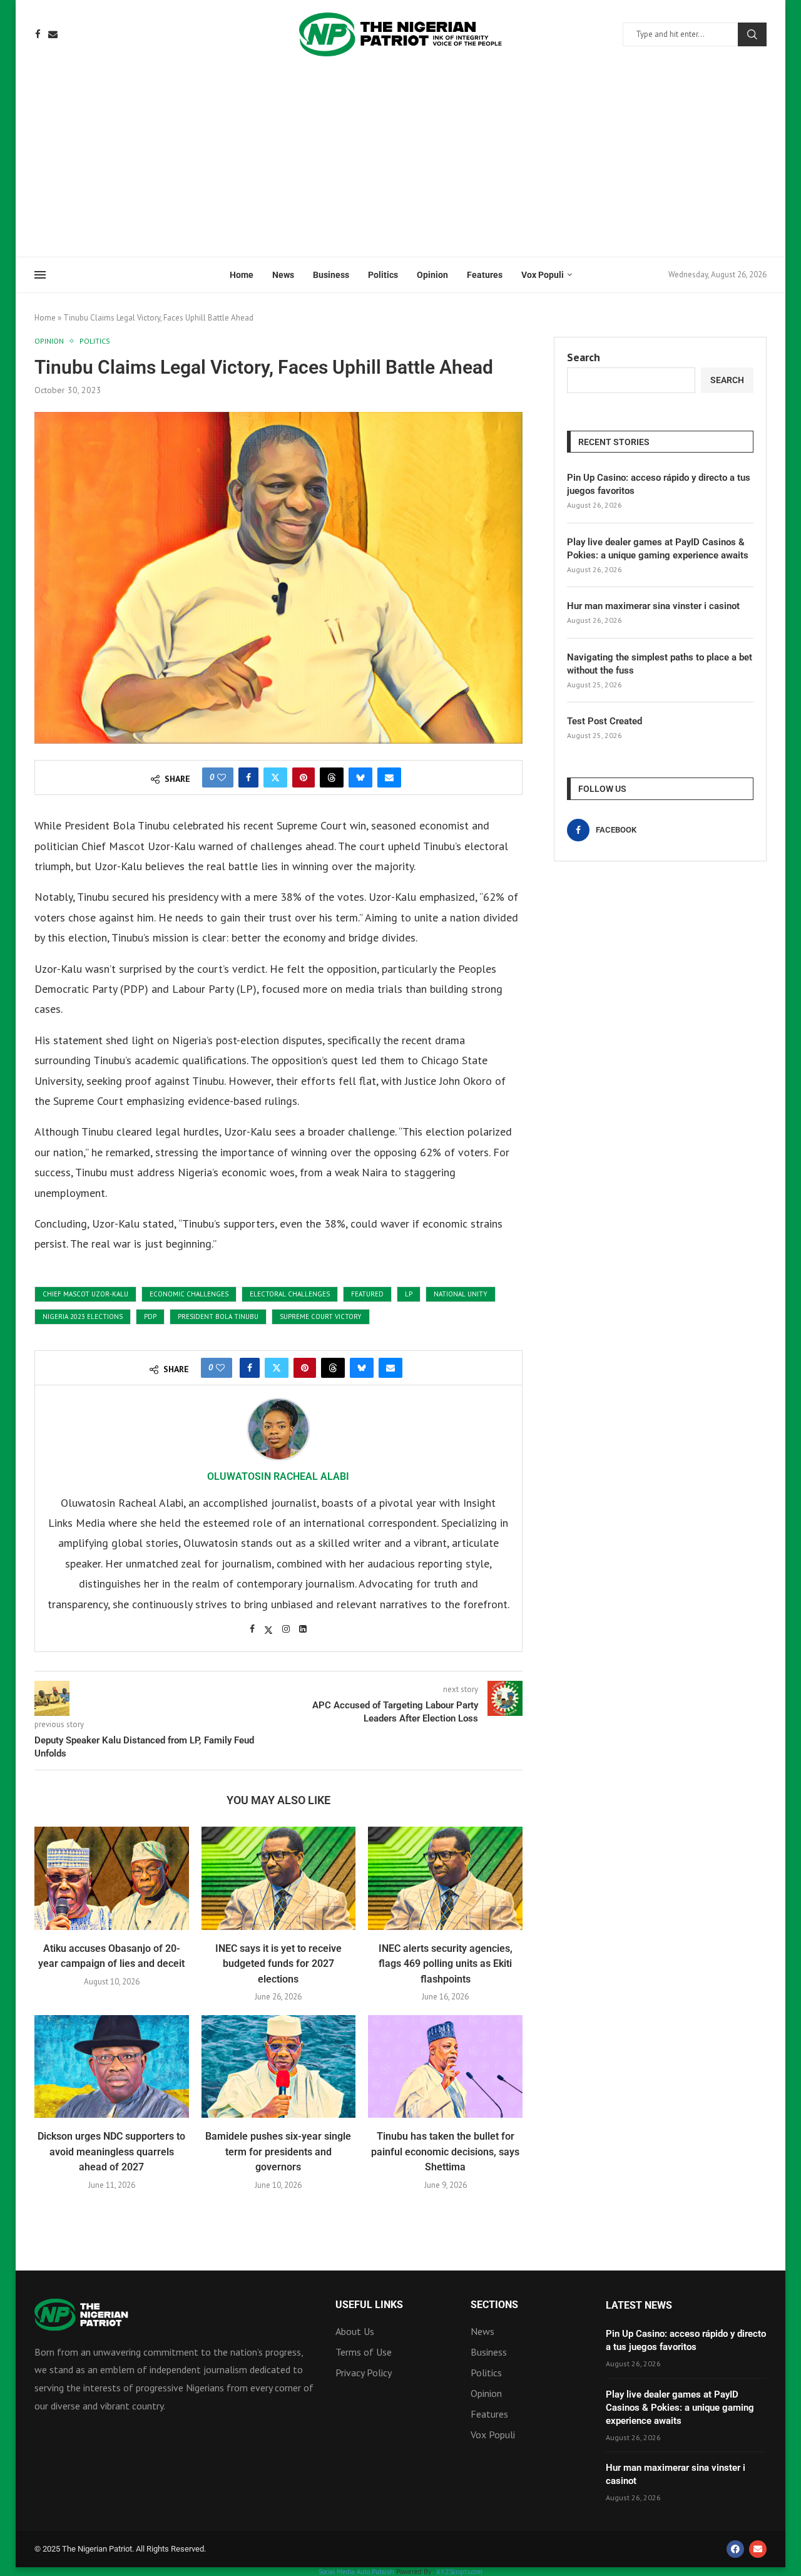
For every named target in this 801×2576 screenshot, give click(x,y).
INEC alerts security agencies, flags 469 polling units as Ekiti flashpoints (446, 1964)
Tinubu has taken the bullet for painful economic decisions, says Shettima (445, 2152)
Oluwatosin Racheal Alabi (278, 1476)
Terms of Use (364, 2352)
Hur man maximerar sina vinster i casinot (653, 606)
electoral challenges (290, 1294)
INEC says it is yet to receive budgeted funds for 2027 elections (278, 1964)
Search (752, 34)
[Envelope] (758, 2549)
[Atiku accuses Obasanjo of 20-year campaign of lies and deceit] (112, 1878)
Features (485, 275)
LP (409, 1294)
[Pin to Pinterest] (304, 777)
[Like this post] (222, 777)
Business (331, 275)
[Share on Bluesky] (360, 777)
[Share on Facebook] (248, 777)
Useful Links (369, 2305)
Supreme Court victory (321, 1316)
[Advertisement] (400, 163)
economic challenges (189, 1294)
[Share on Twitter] (275, 777)
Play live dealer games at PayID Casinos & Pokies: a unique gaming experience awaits (658, 549)
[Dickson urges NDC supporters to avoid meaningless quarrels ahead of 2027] (112, 2066)
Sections (494, 2305)
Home (242, 275)
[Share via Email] (389, 777)
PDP (150, 1316)
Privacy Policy (364, 2373)
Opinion (432, 275)
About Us (355, 2331)
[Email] (53, 34)
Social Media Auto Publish (356, 2572)
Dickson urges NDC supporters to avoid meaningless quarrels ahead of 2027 (111, 2152)
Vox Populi (543, 275)
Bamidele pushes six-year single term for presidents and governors (278, 2152)
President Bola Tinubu (218, 1316)
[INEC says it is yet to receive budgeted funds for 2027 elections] (279, 1878)
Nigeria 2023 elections (83, 1316)
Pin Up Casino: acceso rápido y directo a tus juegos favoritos (659, 484)
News (283, 275)
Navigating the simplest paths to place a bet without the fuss (660, 664)
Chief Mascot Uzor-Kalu (85, 1294)
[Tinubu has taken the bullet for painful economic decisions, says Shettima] (445, 2066)
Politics (383, 275)
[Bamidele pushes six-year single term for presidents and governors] (279, 2066)
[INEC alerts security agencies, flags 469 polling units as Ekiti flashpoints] (445, 1878)
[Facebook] (38, 34)
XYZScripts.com (459, 2572)
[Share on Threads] (332, 777)
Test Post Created (605, 721)
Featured (367, 1294)
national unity (461, 1294)
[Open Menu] (40, 275)
